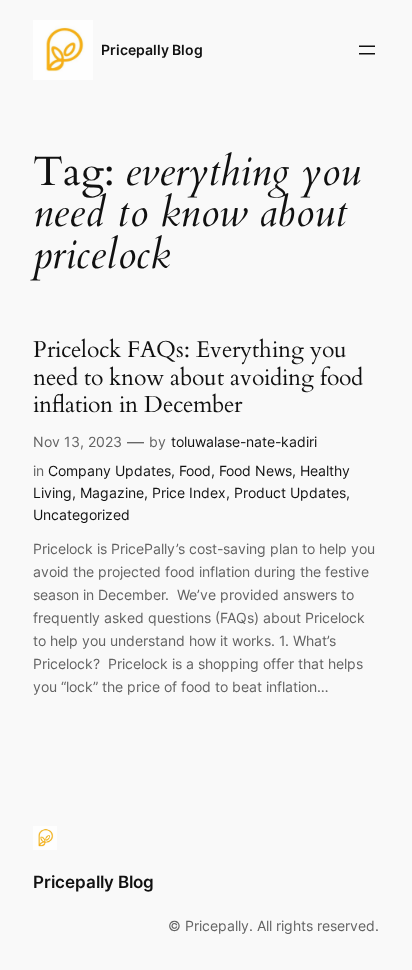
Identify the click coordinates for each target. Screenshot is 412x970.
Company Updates (109, 470)
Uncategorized (81, 514)
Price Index (189, 492)
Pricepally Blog (152, 49)
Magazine (112, 492)
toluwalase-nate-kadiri (244, 441)
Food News (255, 470)
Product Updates (290, 492)
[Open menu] (367, 50)
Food (195, 470)
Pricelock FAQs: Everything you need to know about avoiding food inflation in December (198, 377)
